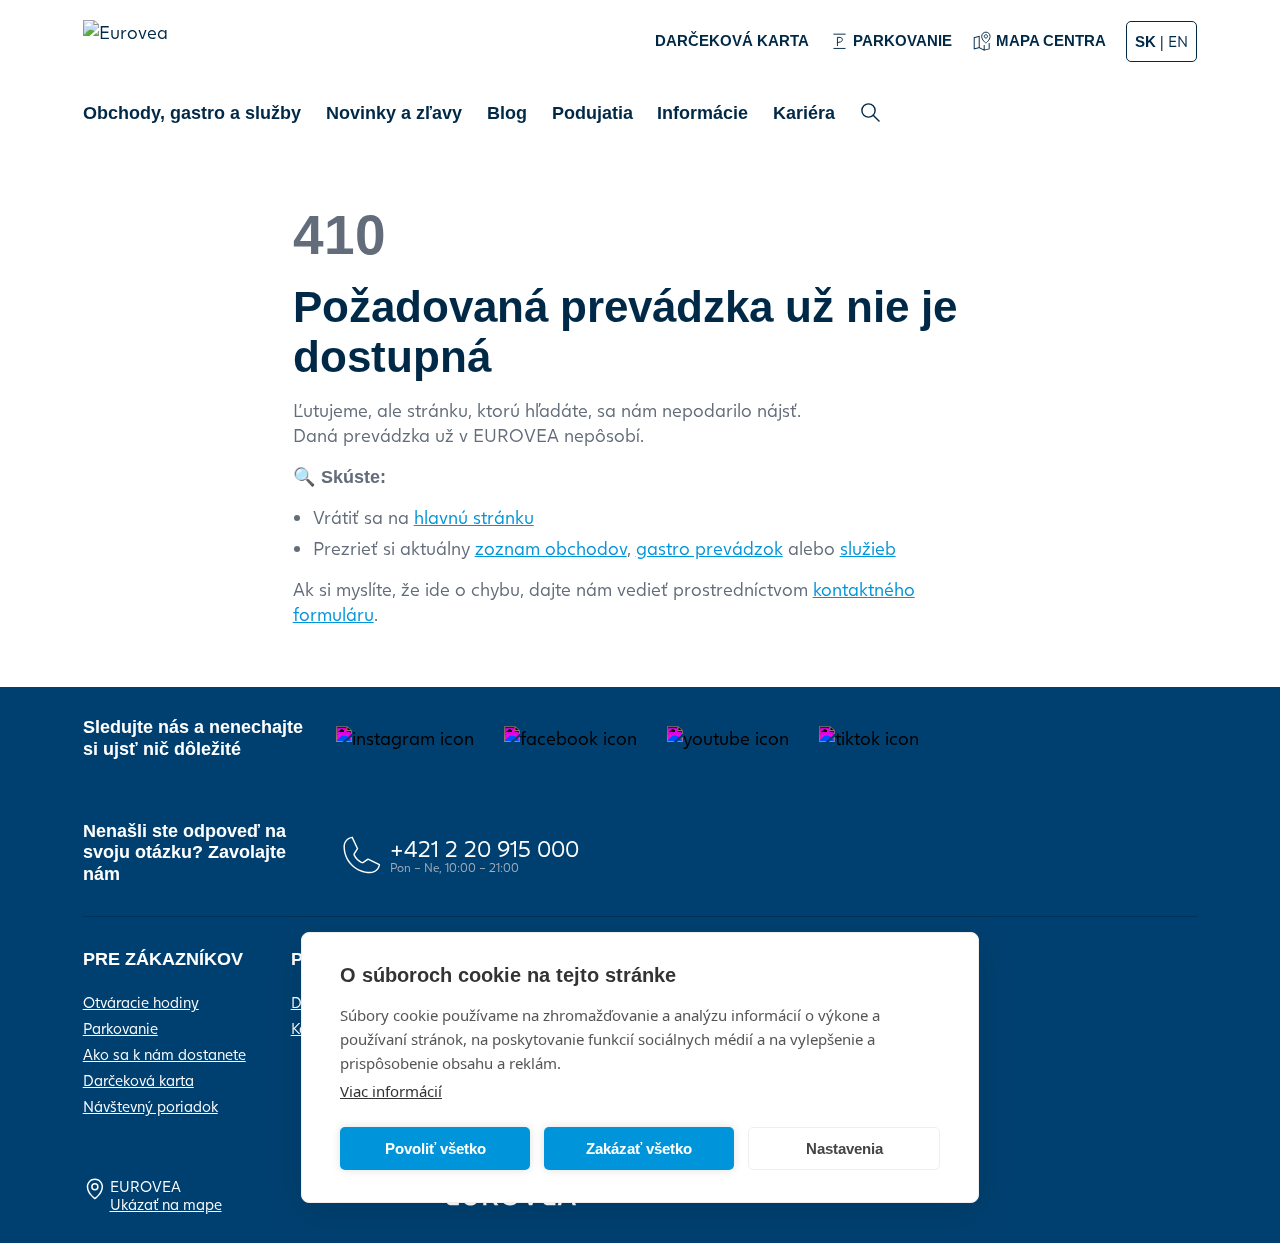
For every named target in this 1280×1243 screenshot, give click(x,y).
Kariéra (804, 113)
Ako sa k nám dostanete (164, 1054)
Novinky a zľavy (394, 113)
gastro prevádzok (709, 548)
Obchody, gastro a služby (192, 113)
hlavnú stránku (474, 517)
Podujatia (592, 113)
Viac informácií (391, 1091)
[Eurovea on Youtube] (728, 738)
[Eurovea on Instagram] (405, 738)
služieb (868, 548)
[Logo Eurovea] (135, 51)
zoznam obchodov (551, 548)
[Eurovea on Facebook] (570, 738)
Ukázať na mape (166, 1204)
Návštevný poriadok (150, 1106)
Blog (507, 113)
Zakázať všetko (639, 1148)
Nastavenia (844, 1148)
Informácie (702, 113)
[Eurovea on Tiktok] (869, 738)
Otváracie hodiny (141, 1002)
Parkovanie (120, 1028)
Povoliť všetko (435, 1148)
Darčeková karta (138, 1080)
